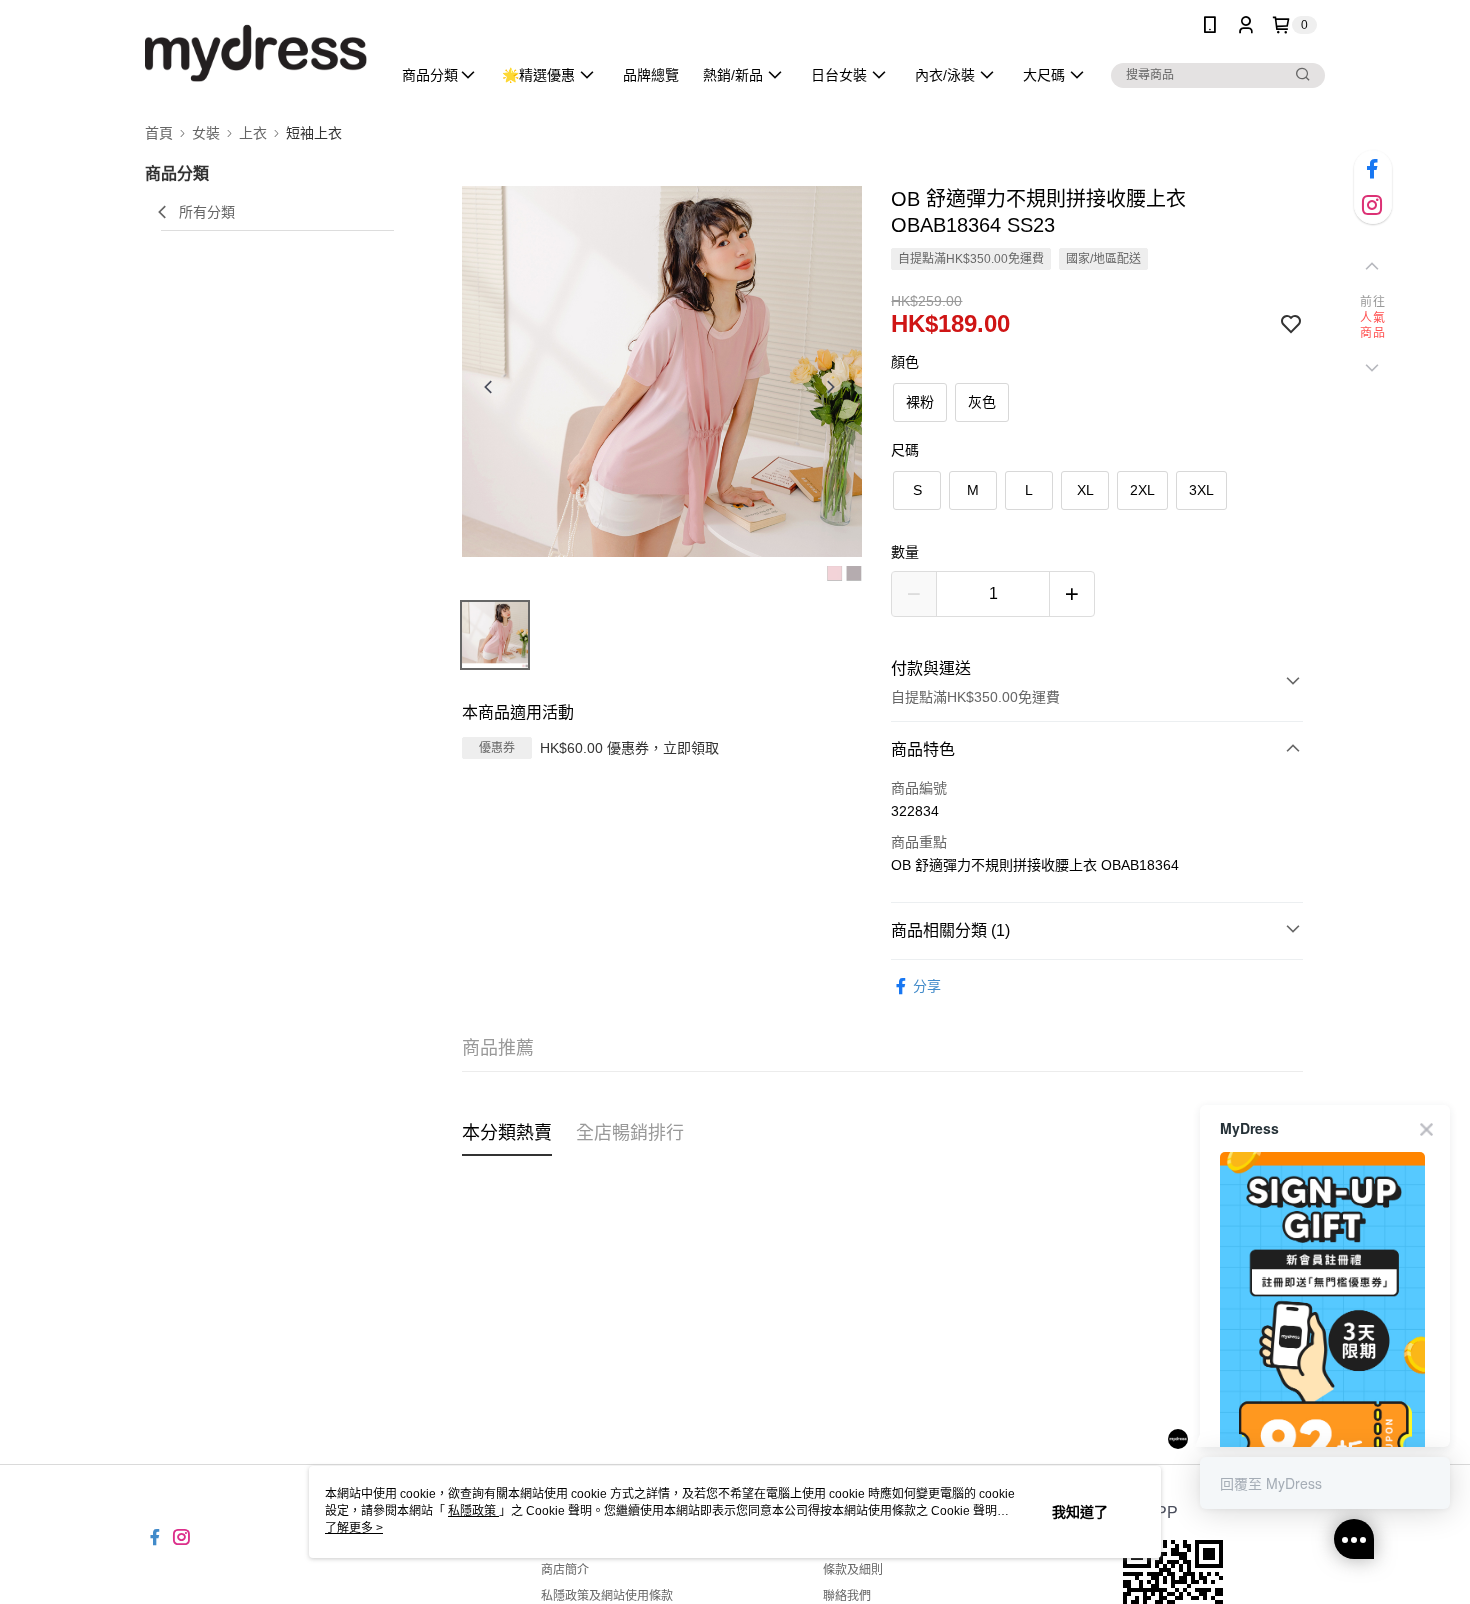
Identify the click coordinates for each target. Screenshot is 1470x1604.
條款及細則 (853, 1570)
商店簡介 (565, 1570)
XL (1085, 490)
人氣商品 (1372, 326)
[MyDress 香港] (256, 52)
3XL (1201, 490)
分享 (927, 986)
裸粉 (920, 402)
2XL (1142, 490)
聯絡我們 (847, 1596)
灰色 (982, 402)
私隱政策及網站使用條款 (607, 1596)
